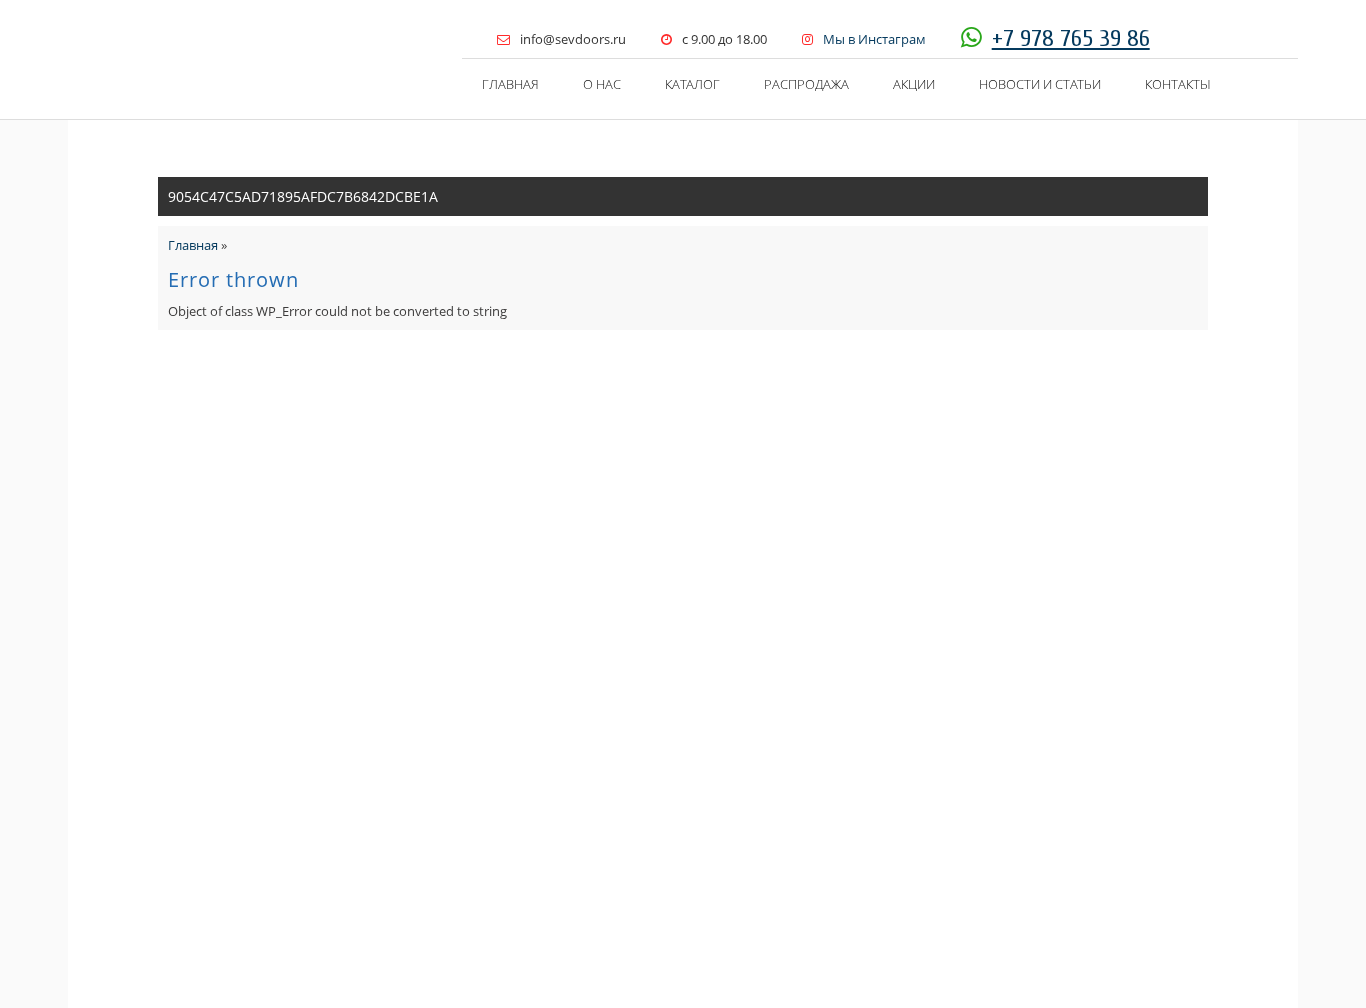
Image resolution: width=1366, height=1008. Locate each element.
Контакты (1178, 84)
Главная (510, 84)
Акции (914, 84)
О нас (602, 84)
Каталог (692, 84)
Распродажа (806, 84)
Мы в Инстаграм (874, 39)
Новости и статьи (1040, 84)
